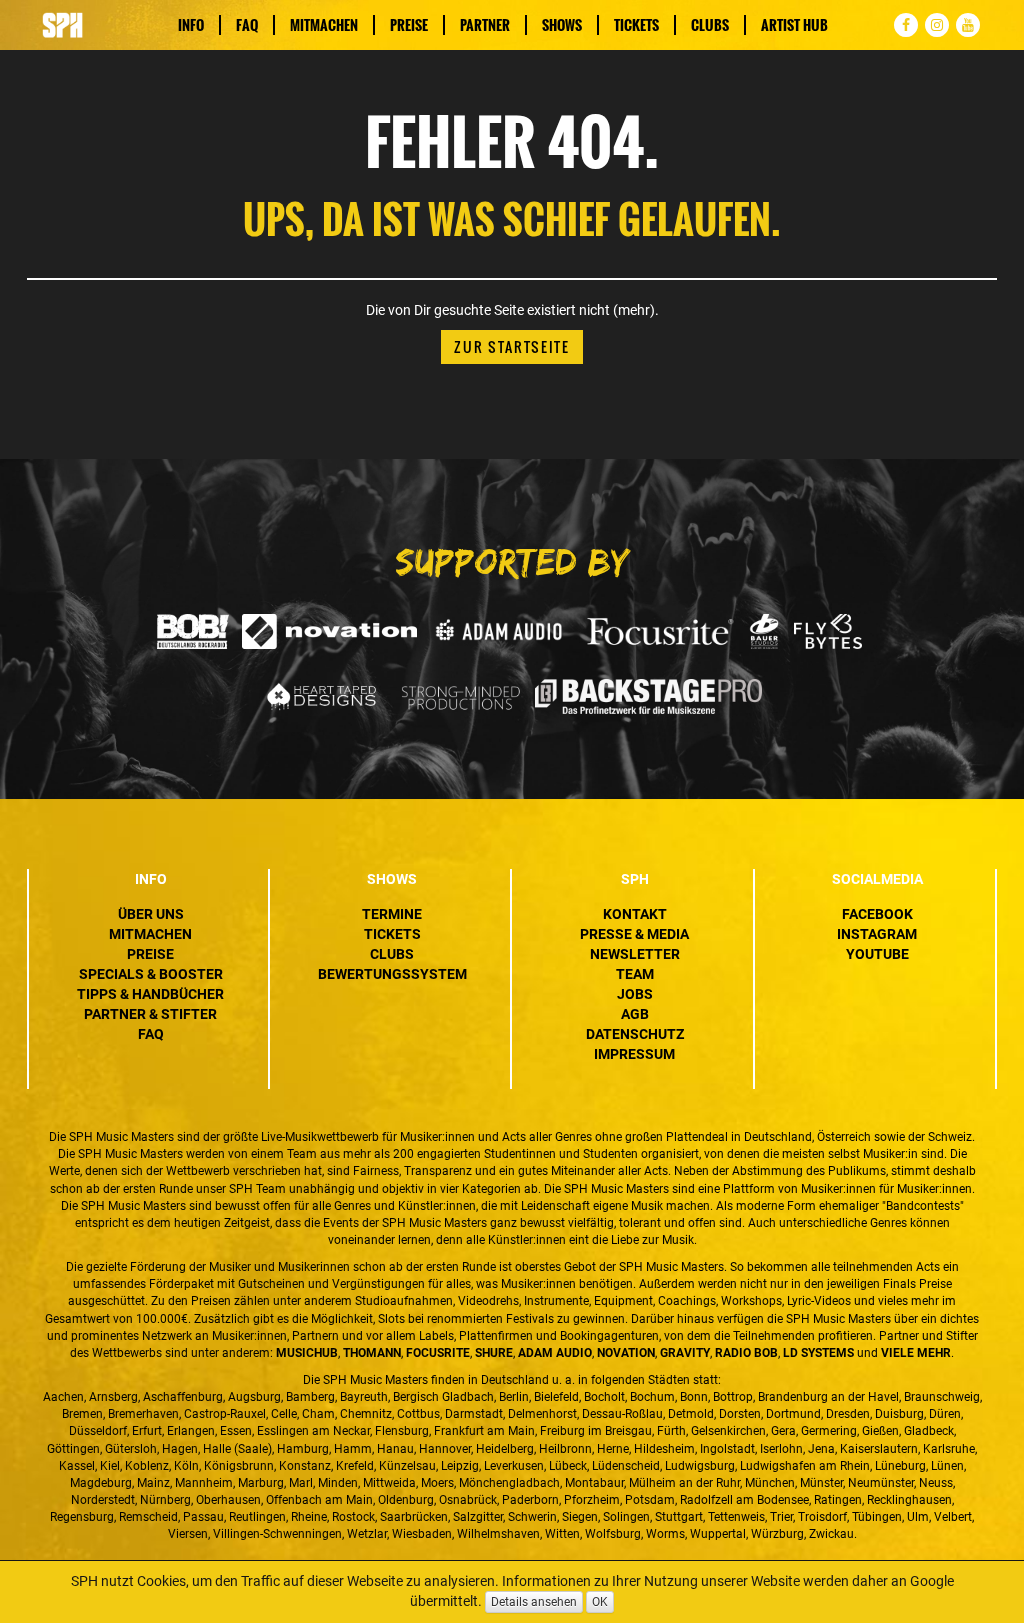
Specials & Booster (151, 974)
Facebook (877, 914)
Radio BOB (746, 1353)
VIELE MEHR (916, 1353)
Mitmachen (324, 25)
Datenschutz (635, 1034)
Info (191, 25)
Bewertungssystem (392, 974)
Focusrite (438, 1353)
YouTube (877, 954)
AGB (635, 1014)
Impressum (634, 1054)
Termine (392, 914)
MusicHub (307, 1353)
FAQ (247, 25)
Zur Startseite (512, 346)
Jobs (635, 994)
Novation (626, 1353)
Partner (485, 25)
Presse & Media (634, 934)
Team (635, 974)
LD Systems (818, 1353)
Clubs (710, 25)
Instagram (877, 934)
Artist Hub (794, 25)
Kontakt (635, 914)
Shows (562, 25)
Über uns (151, 914)
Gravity (685, 1353)
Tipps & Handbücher (150, 994)
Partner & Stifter (150, 1014)
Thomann (372, 1353)
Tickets (636, 25)
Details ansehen (534, 1602)
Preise (409, 25)
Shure (494, 1353)
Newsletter (635, 954)
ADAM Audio (555, 1353)
